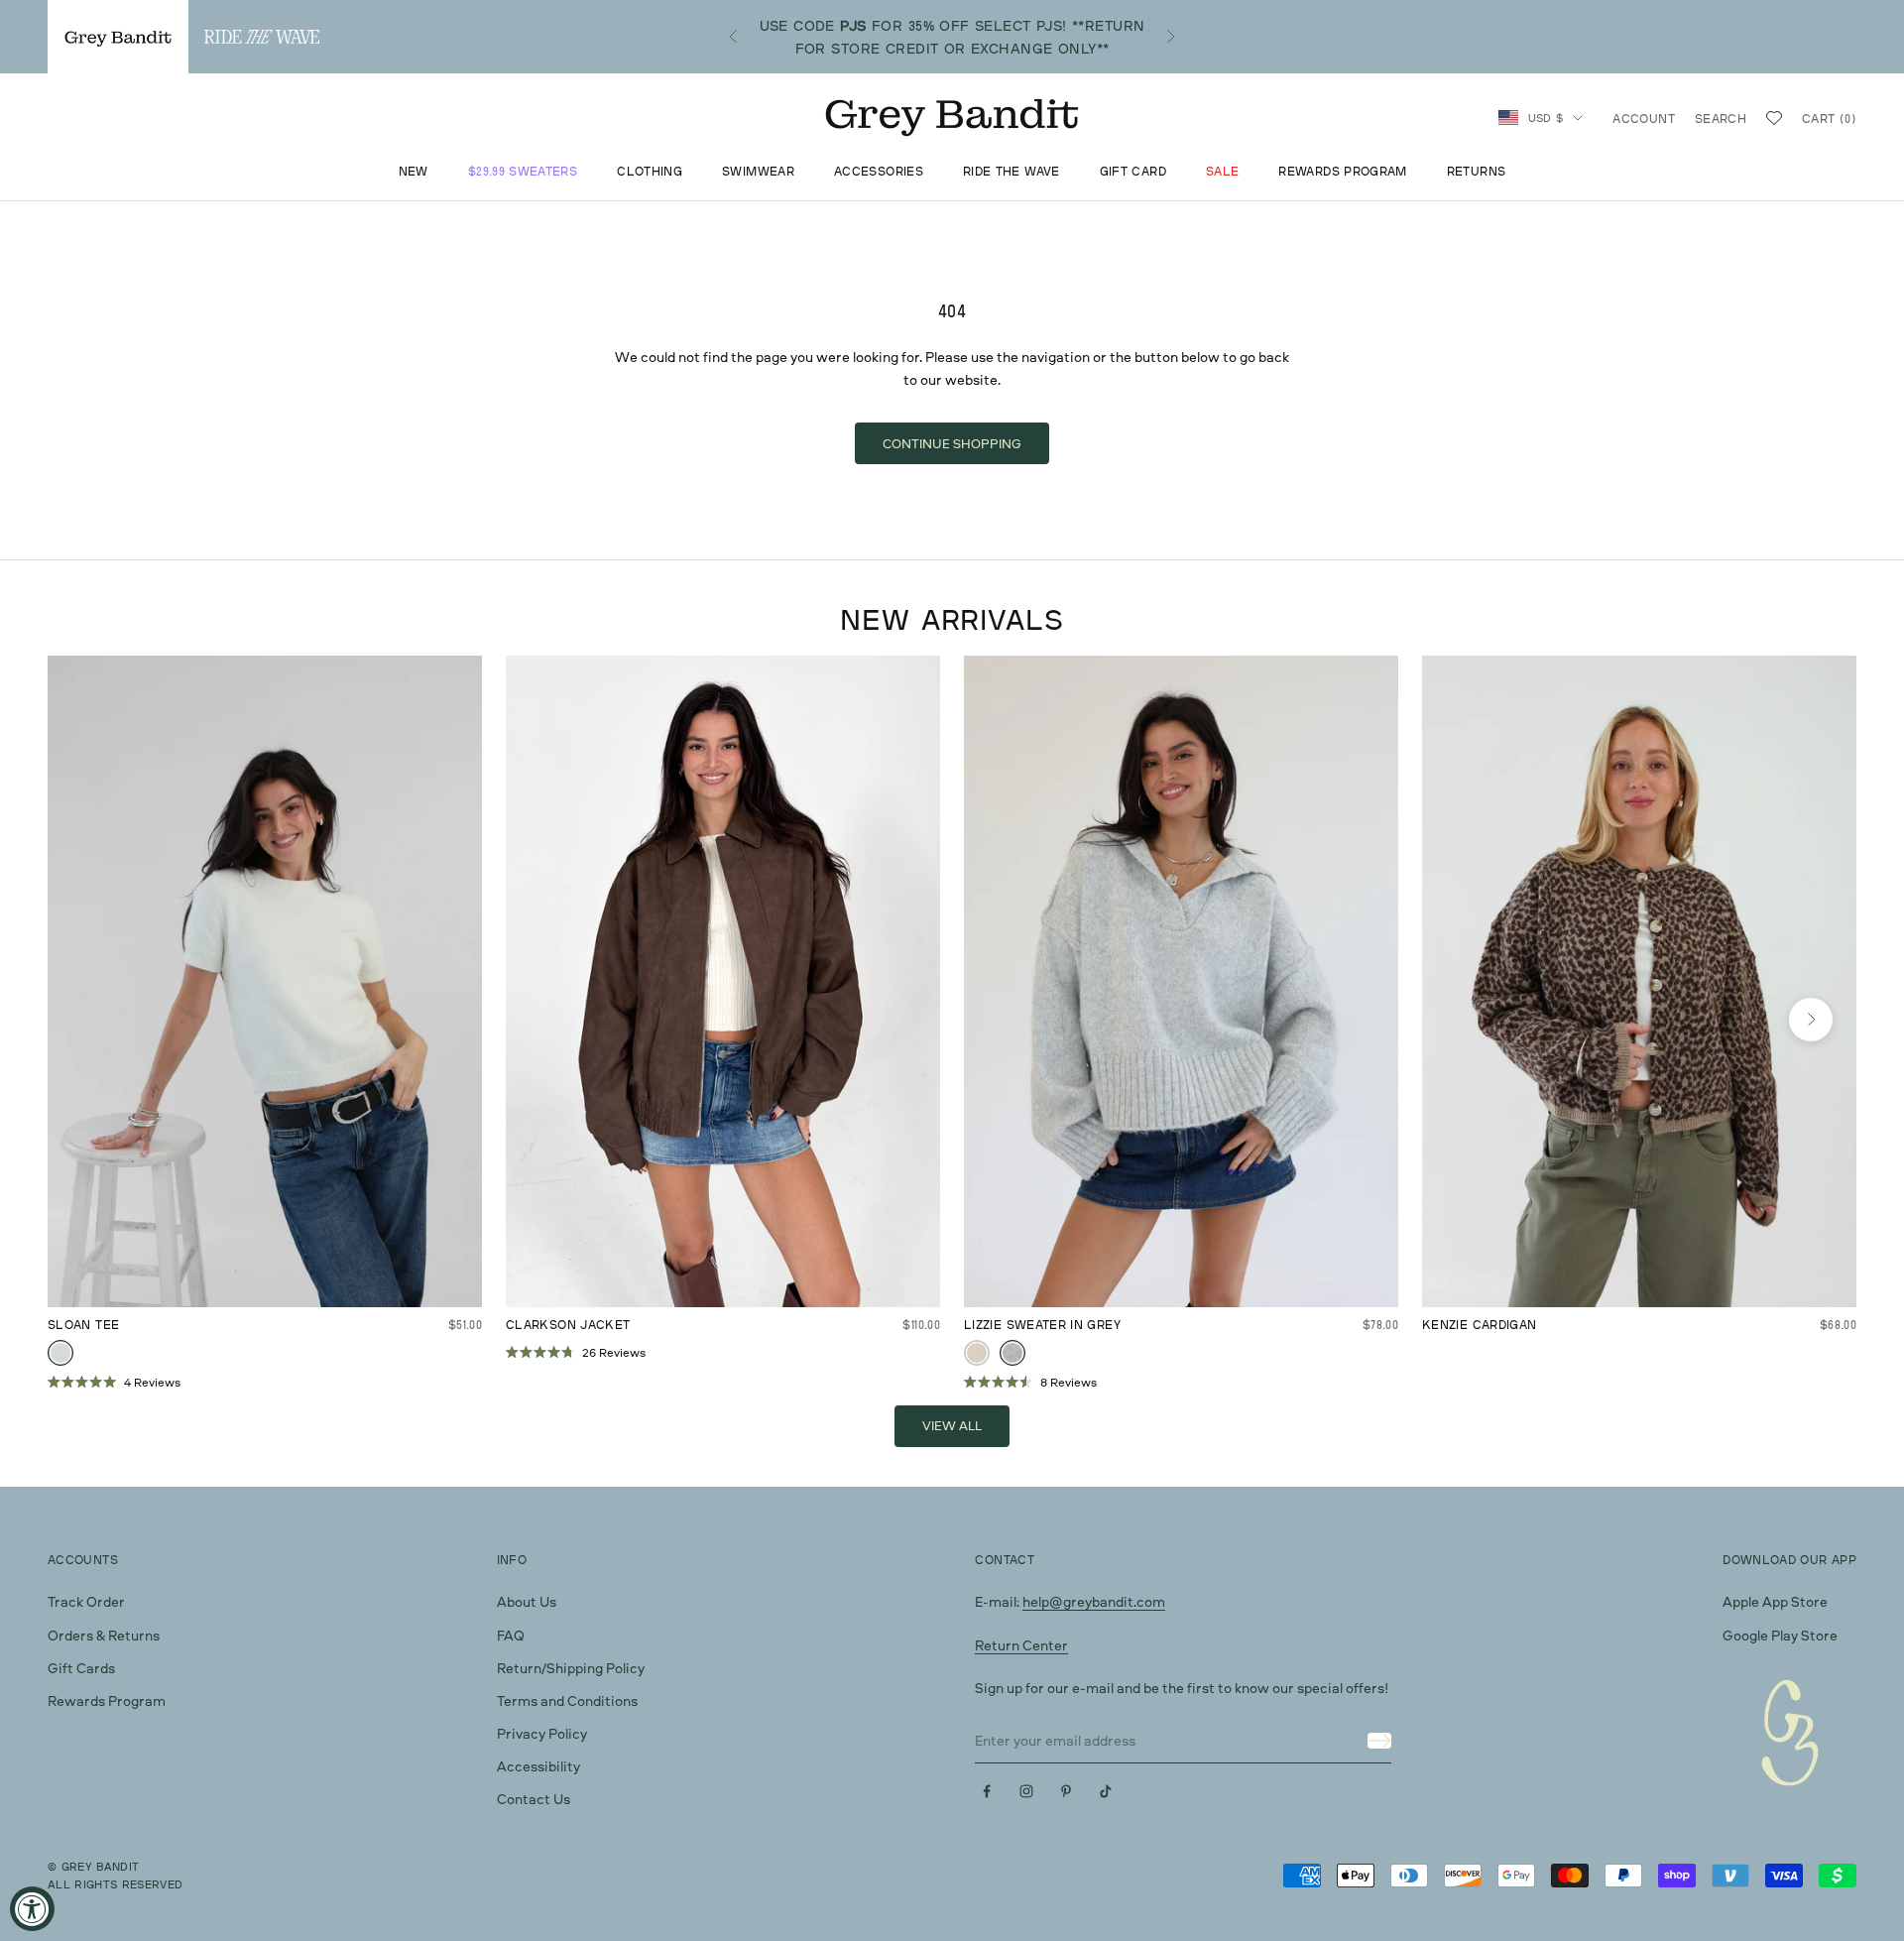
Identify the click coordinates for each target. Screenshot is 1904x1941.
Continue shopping (952, 443)
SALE (1222, 172)
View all (952, 1425)
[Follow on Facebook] (987, 1791)
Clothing (650, 172)
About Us (527, 1601)
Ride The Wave (1011, 172)
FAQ (511, 1635)
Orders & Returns (104, 1635)
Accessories (879, 172)
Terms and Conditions (567, 1700)
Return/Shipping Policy (571, 1668)
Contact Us (534, 1799)
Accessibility (538, 1766)
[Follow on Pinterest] (1066, 1791)
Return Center (1021, 1645)
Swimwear (758, 172)
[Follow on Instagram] (1026, 1791)
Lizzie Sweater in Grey (1042, 1325)
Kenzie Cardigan (1479, 1325)
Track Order (86, 1601)
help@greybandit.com (1094, 1601)
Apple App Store (1775, 1601)
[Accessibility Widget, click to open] (32, 1909)
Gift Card (1133, 172)
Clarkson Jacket (568, 1325)
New (414, 172)
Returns (1477, 172)
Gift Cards (81, 1668)
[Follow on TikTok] (1106, 1791)
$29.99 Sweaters (523, 172)
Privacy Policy (542, 1733)
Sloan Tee (83, 1325)
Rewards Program (1342, 172)
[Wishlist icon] (1774, 118)
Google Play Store (1780, 1635)
